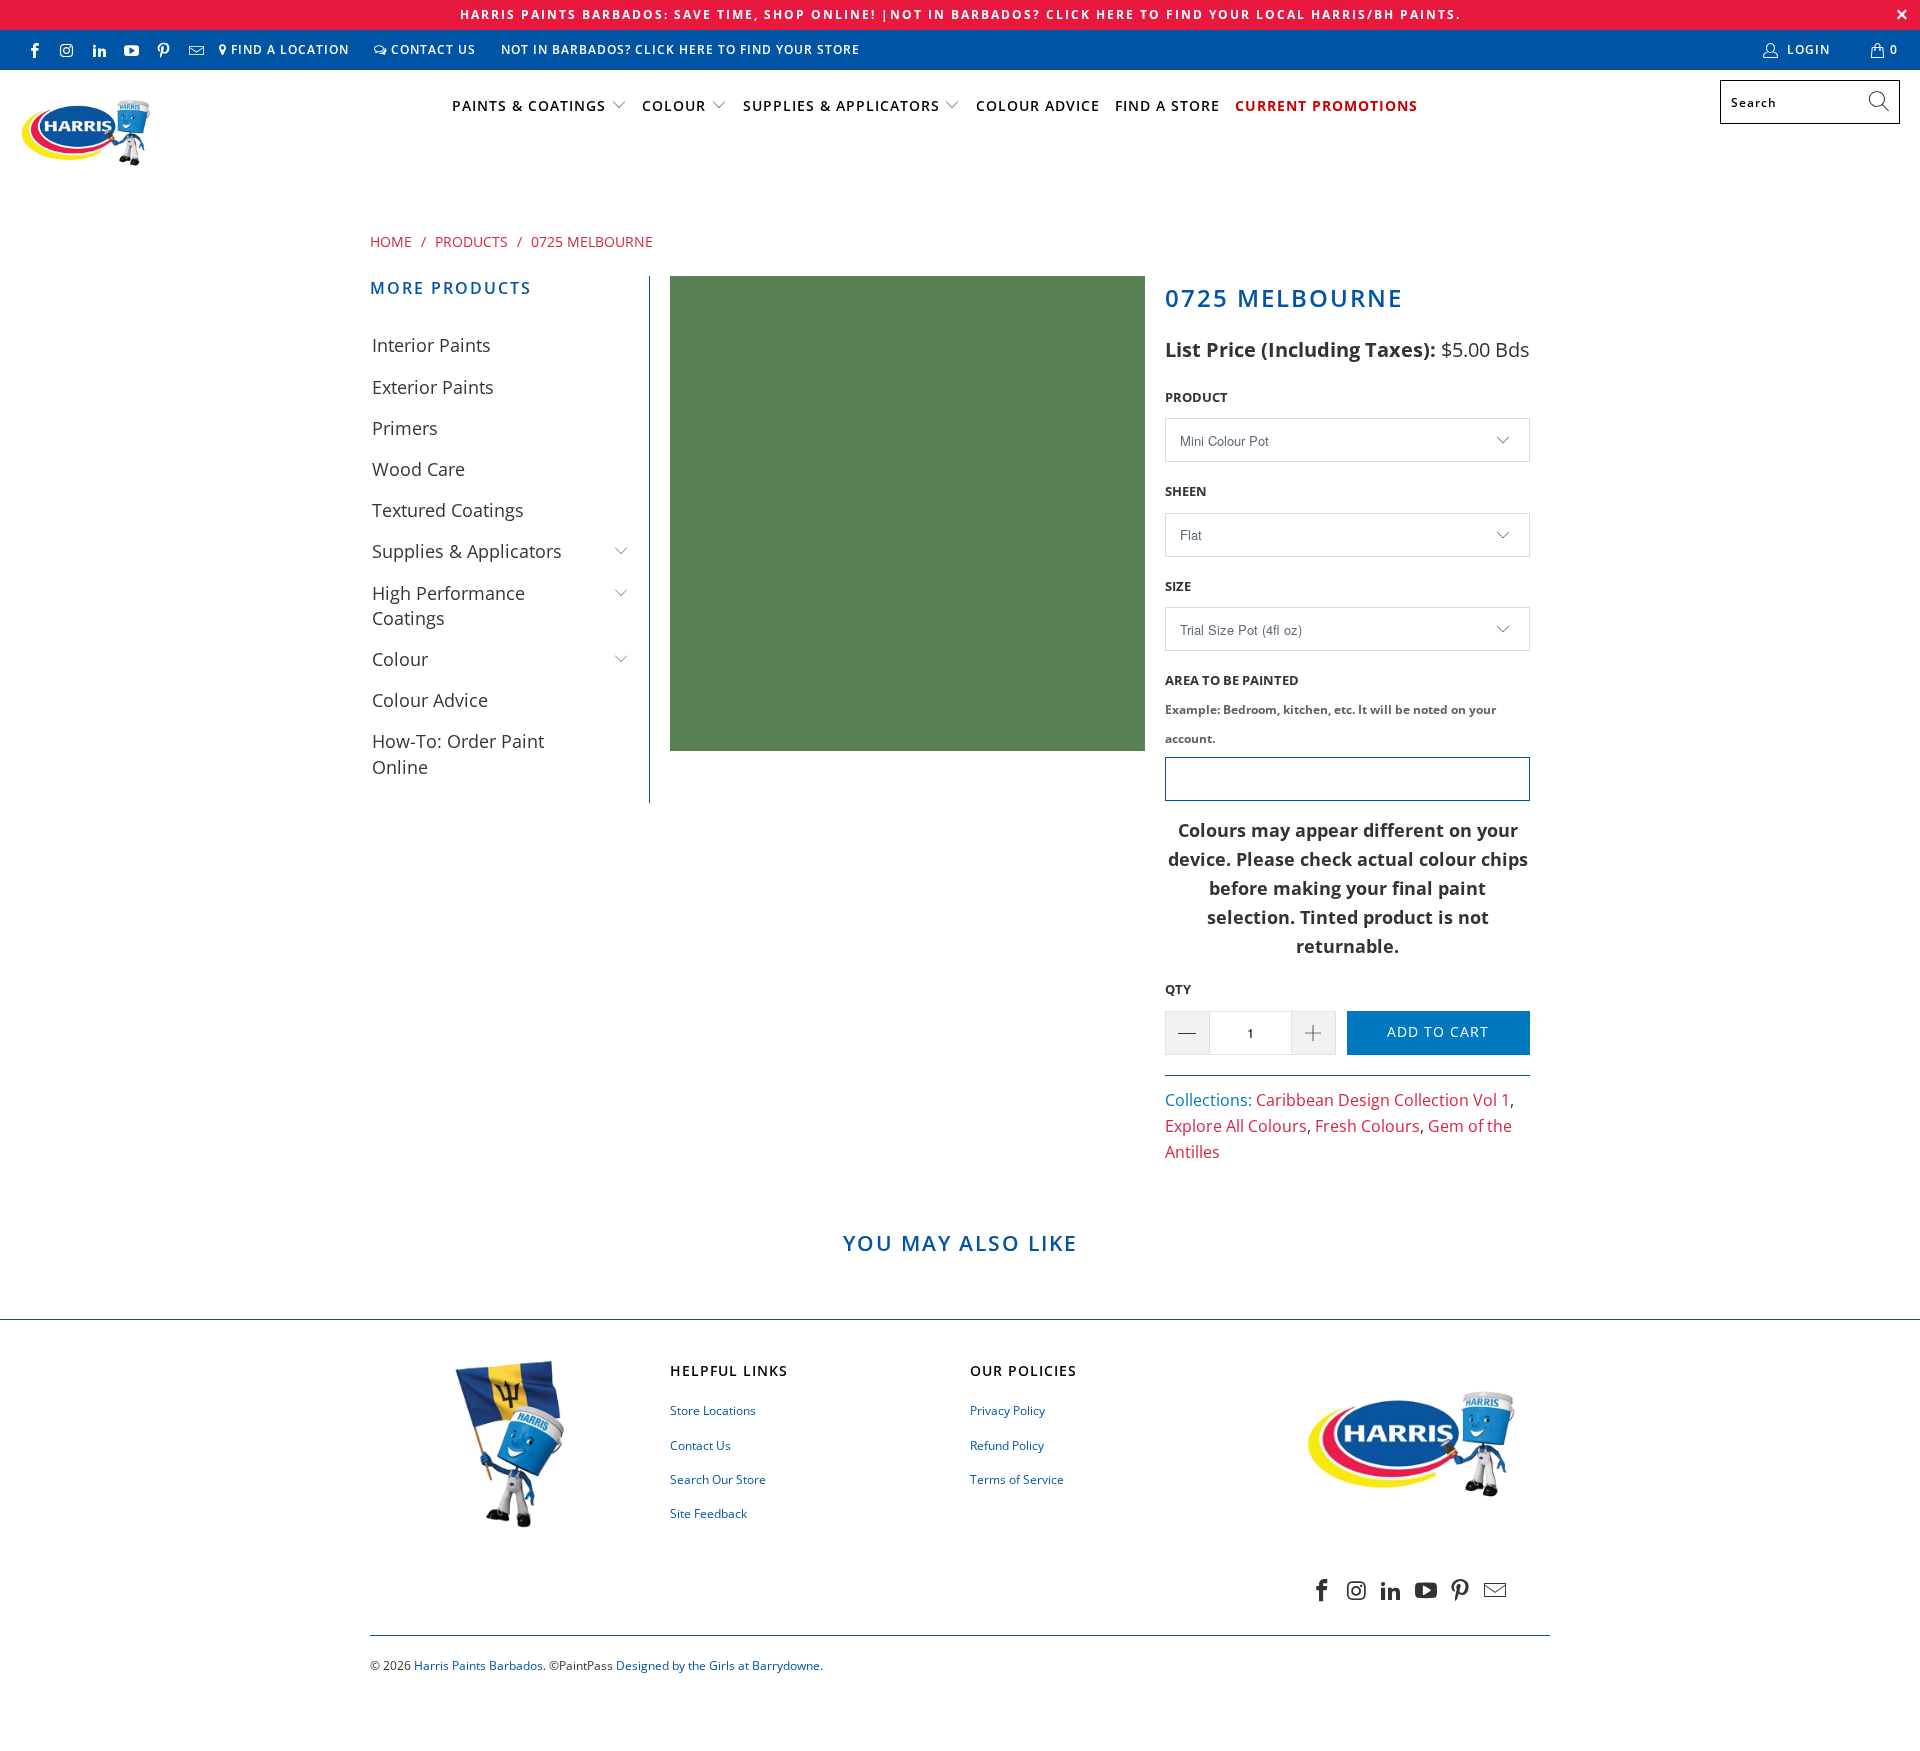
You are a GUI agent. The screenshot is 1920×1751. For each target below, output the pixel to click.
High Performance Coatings (448, 605)
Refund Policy (1007, 1445)
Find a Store (1167, 105)
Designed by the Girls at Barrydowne (718, 1665)
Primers (405, 428)
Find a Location (288, 49)
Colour (674, 105)
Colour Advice (1038, 105)
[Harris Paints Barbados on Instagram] (65, 49)
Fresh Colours (1367, 1126)
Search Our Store (718, 1479)
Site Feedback (708, 1513)
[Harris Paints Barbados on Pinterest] (162, 49)
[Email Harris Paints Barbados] (194, 49)
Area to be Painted (1330, 708)
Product (1196, 397)
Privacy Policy (1007, 1410)
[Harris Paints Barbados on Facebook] (33, 49)
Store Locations (713, 1410)
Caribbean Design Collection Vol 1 (1383, 1100)
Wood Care (418, 469)
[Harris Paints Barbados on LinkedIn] (98, 49)
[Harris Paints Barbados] (85, 134)
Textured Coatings (448, 510)
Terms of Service (1017, 1479)
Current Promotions (1326, 105)
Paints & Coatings (529, 105)
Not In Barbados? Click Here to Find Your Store (680, 49)
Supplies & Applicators (841, 105)
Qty (1178, 989)
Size (1178, 586)
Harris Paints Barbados (478, 1665)
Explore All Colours (1236, 1126)
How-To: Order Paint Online (458, 753)
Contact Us (431, 49)
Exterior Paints (433, 387)
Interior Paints (431, 345)
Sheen (1186, 491)
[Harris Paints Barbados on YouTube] (130, 49)
